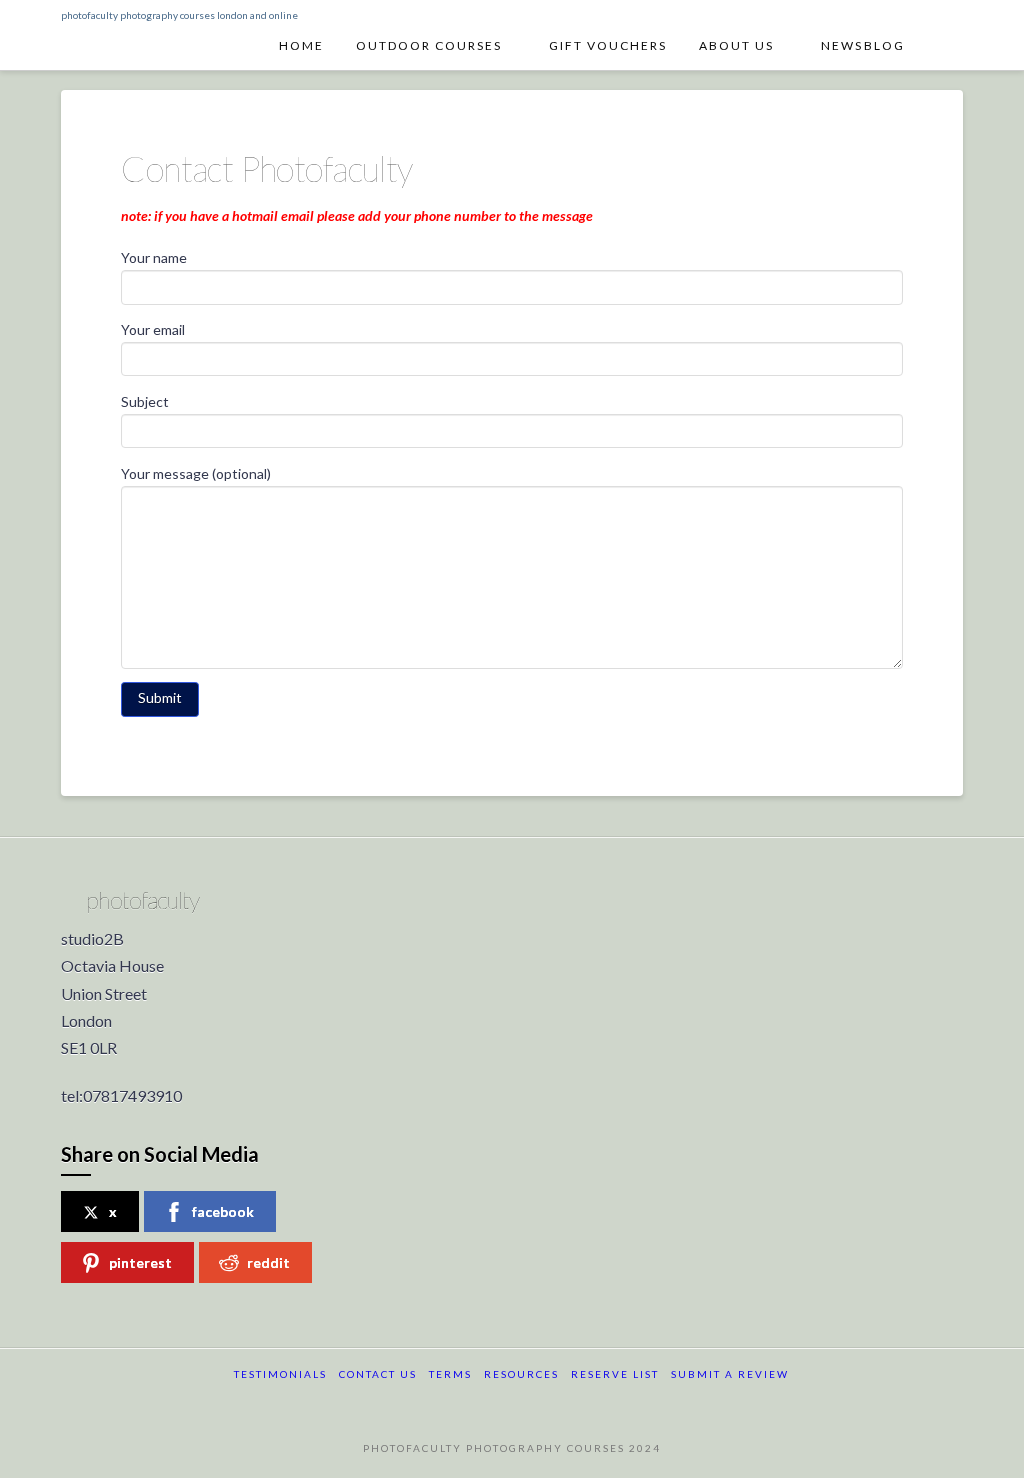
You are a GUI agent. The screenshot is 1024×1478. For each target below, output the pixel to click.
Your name (154, 257)
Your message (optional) (196, 473)
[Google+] (512, 1401)
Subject (145, 401)
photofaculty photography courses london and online (179, 15)
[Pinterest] (589, 1401)
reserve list (615, 1374)
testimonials (280, 1374)
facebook (223, 1211)
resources (521, 1374)
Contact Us (378, 1374)
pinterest (140, 1262)
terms (450, 1374)
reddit (268, 1262)
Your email (153, 329)
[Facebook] (435, 1401)
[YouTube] (550, 1401)
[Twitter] (473, 1401)
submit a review (730, 1374)
